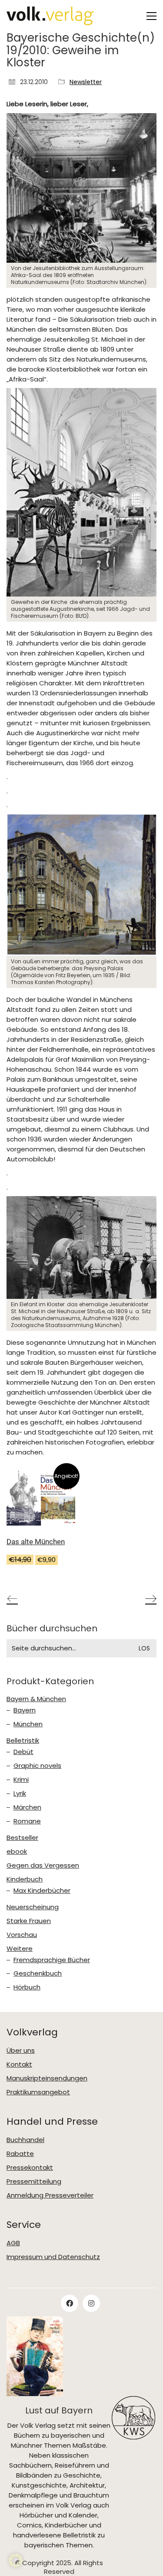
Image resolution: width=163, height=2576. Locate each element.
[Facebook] (70, 2303)
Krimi (21, 1780)
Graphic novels (37, 1766)
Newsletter (86, 82)
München (28, 1724)
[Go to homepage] (50, 16)
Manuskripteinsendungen (47, 2078)
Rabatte (20, 2154)
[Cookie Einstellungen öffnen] (16, 2565)
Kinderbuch (25, 1879)
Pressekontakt (30, 2168)
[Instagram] (91, 2303)
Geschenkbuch (38, 1973)
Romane (27, 1821)
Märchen (27, 1807)
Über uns (21, 2051)
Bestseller (22, 1838)
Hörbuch (27, 1987)
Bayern (25, 1710)
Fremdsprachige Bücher (52, 1960)
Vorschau (22, 1935)
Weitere (20, 1949)
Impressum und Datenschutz (53, 2257)
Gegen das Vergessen (43, 1865)
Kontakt (19, 2064)
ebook (17, 1852)
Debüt (23, 1752)
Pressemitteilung (34, 2181)
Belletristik (23, 1741)
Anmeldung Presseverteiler (50, 2195)
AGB (13, 2243)
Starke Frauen (29, 1921)
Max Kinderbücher (42, 1891)
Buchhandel (25, 2140)
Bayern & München (36, 1699)
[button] (151, 16)
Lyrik (20, 1793)
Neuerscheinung (33, 1907)
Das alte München (36, 1542)
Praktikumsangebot (38, 2092)
